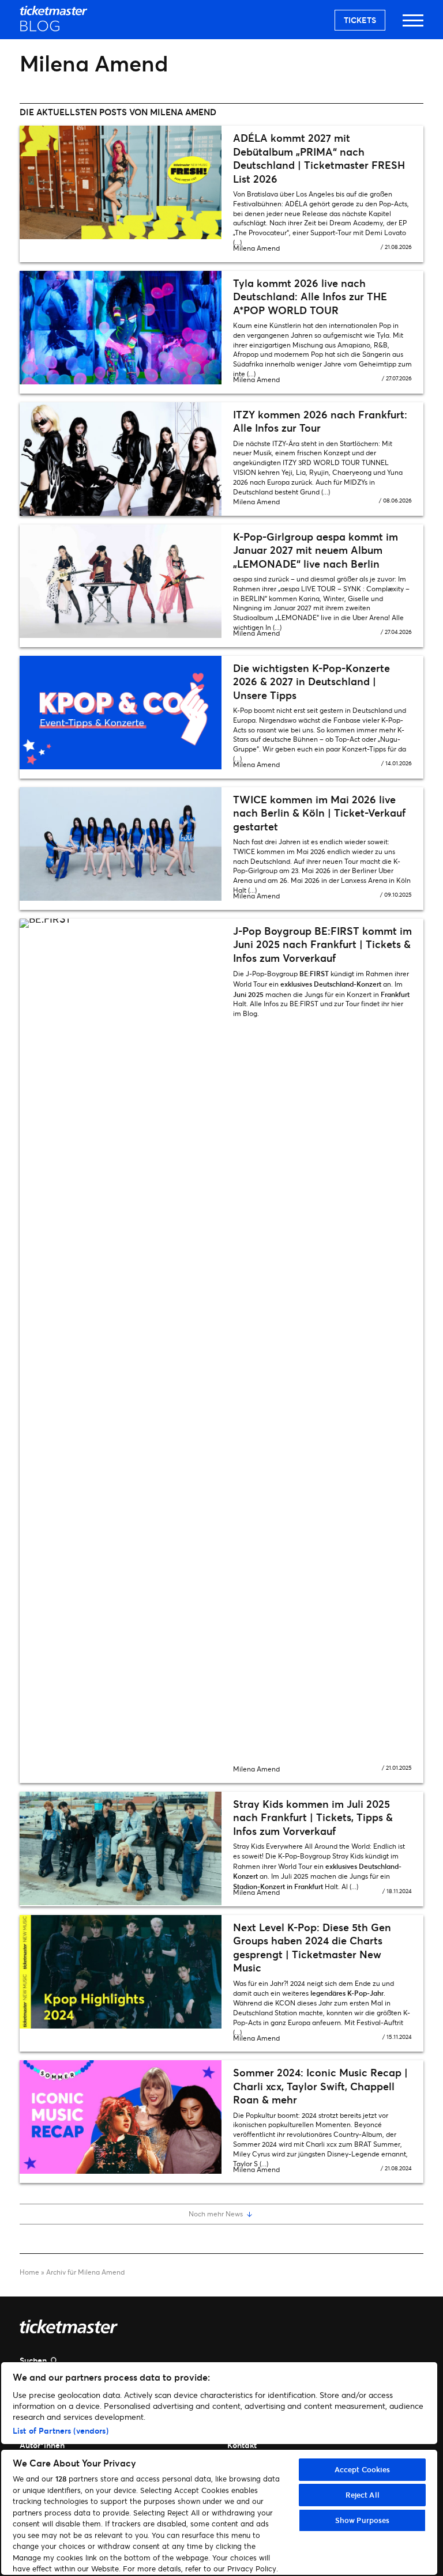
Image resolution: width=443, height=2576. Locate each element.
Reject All (363, 2495)
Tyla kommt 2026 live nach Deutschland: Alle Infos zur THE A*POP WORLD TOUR (310, 296)
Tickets (360, 20)
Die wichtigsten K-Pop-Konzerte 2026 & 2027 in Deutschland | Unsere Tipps (311, 681)
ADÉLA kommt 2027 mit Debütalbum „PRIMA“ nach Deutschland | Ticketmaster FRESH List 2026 (319, 158)
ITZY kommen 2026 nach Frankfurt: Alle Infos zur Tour (320, 421)
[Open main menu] (413, 26)
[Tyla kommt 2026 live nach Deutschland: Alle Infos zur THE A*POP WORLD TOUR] (121, 328)
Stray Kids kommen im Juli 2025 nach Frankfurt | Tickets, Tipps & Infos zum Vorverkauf (313, 1817)
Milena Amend (256, 248)
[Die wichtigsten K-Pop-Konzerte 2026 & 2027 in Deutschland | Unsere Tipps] (121, 713)
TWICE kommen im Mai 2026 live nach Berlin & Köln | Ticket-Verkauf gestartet (319, 813)
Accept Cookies (363, 2469)
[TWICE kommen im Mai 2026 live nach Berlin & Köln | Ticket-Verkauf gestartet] (121, 844)
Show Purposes (363, 2520)
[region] (219, 2469)
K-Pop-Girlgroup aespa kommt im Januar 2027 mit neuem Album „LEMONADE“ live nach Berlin (316, 550)
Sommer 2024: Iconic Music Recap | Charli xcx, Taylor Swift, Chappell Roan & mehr (320, 2086)
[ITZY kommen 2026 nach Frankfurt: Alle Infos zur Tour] (121, 459)
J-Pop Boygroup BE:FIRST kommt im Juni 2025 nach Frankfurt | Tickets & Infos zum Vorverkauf (322, 944)
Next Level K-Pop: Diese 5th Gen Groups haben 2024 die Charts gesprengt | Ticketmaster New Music (312, 1947)
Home (29, 2272)
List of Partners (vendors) (61, 2430)
